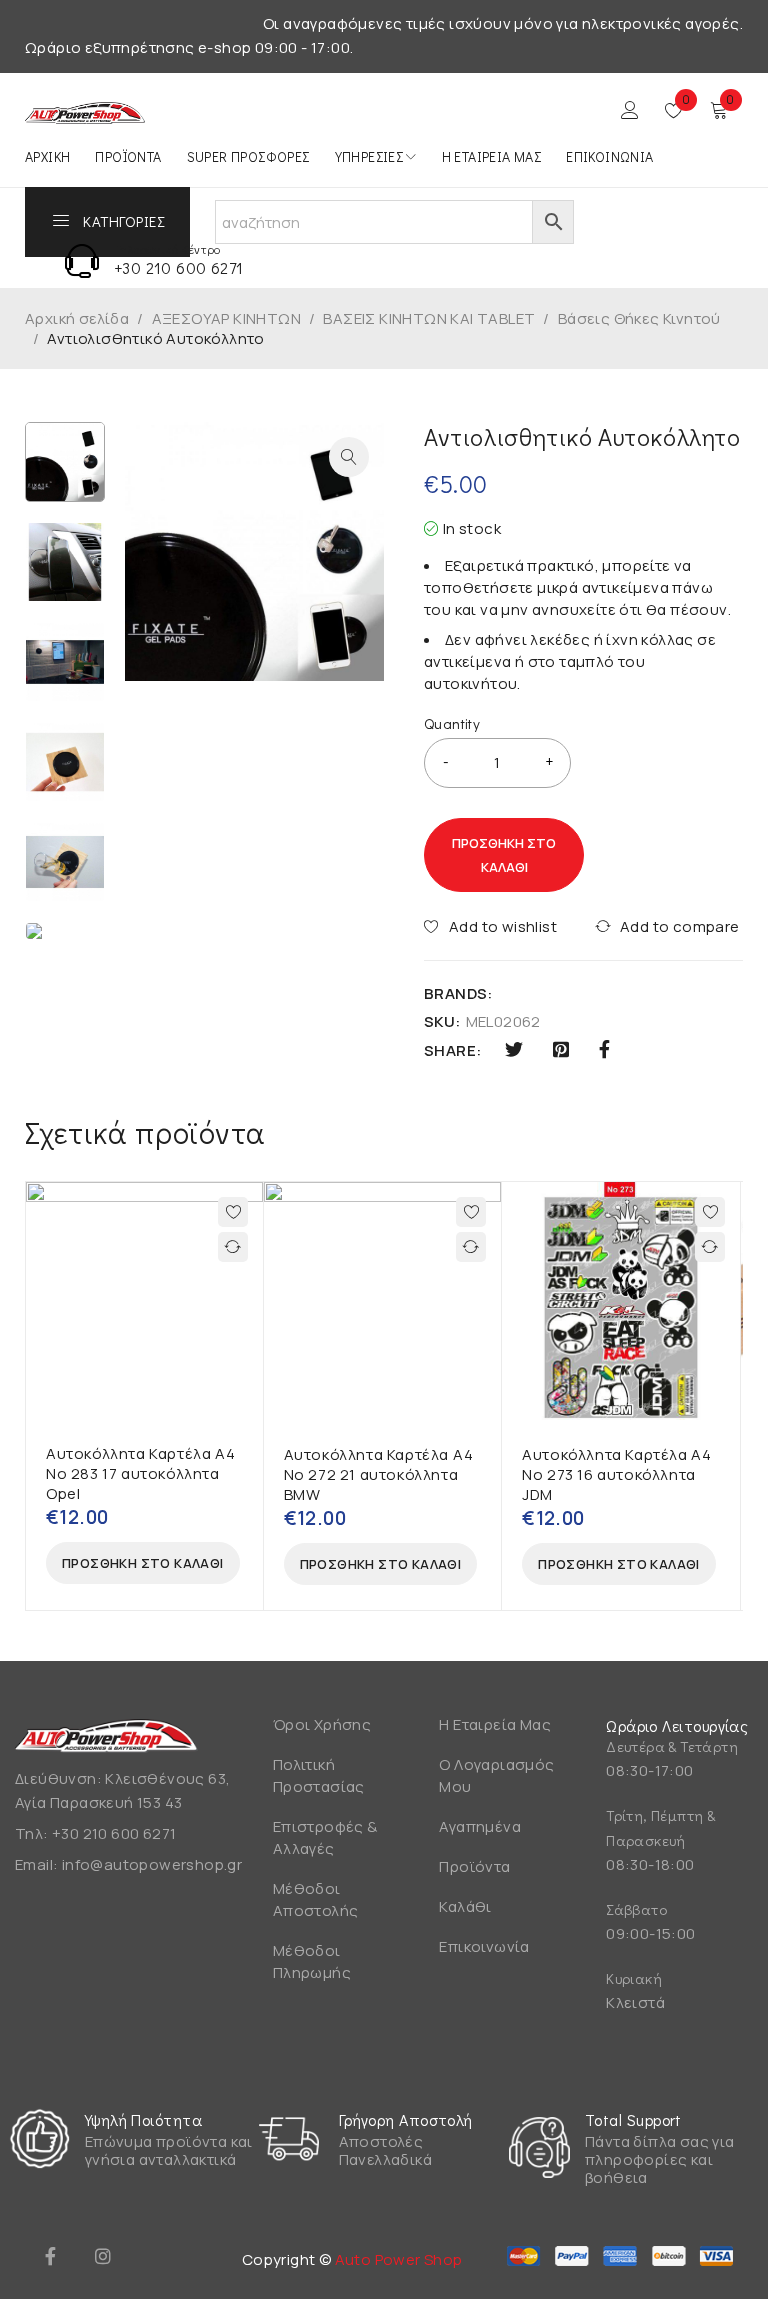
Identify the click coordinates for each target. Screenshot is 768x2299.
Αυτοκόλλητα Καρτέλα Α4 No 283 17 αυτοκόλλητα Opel (140, 1473)
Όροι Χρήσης (322, 1724)
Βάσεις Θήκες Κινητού (639, 319)
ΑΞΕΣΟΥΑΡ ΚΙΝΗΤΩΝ (226, 319)
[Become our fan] (50, 2256)
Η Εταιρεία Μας (495, 1724)
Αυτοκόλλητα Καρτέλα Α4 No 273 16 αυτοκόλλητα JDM (616, 1474)
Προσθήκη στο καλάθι (504, 855)
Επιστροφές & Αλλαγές (325, 1837)
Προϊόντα (474, 1866)
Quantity (452, 723)
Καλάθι (465, 1906)
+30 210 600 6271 (178, 267)
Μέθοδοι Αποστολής (316, 1899)
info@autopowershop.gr (152, 1864)
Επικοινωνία (484, 1946)
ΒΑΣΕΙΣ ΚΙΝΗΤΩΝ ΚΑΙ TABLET (429, 319)
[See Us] (103, 2256)
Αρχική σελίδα (77, 319)
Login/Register (630, 110)
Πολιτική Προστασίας (319, 1775)
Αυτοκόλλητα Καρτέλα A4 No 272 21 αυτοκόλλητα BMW (379, 1474)
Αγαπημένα (480, 1826)
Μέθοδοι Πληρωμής (312, 1961)
